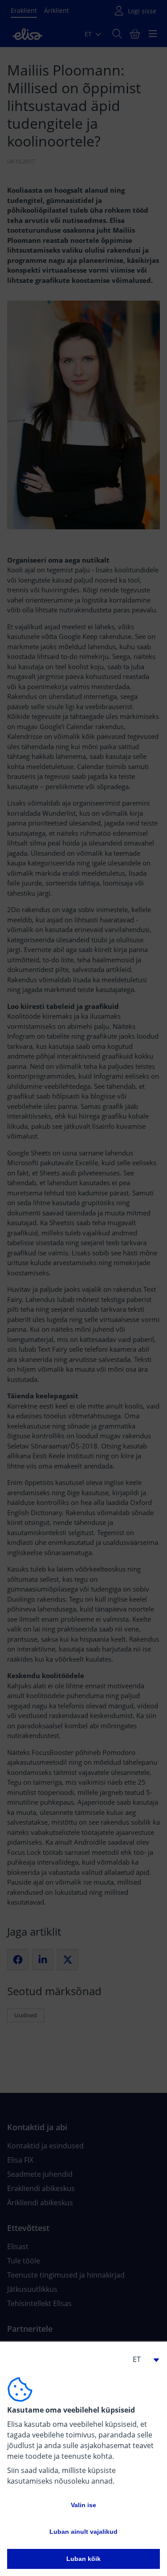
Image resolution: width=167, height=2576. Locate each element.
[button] (142, 2359)
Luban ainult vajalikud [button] (83, 2532)
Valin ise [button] (83, 2505)
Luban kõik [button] (83, 2559)
